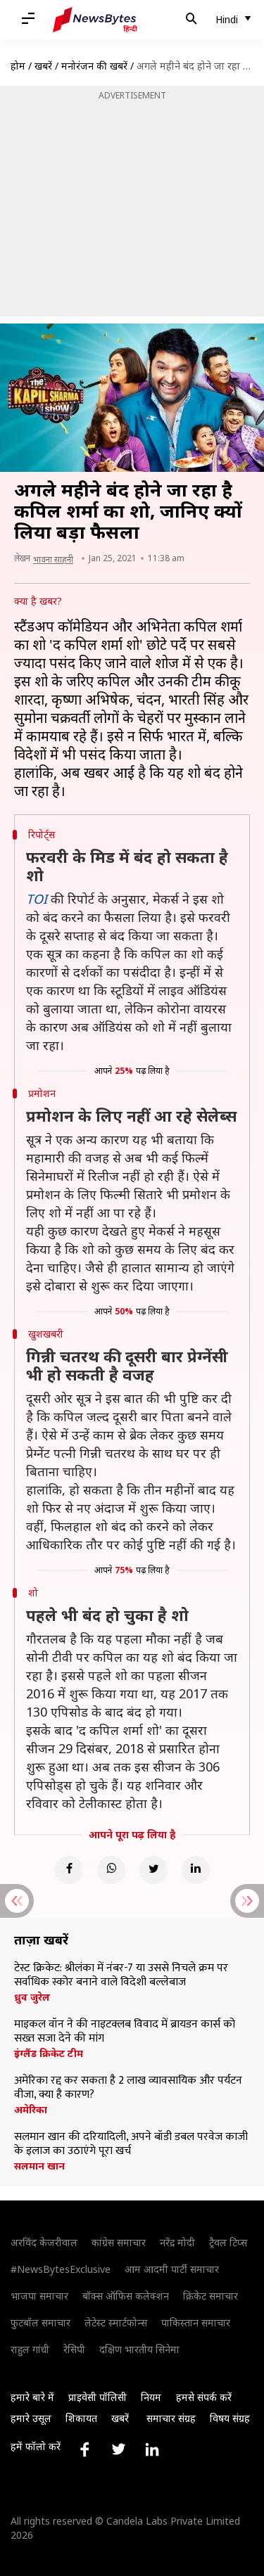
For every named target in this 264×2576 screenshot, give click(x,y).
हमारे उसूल (31, 2418)
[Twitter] (153, 1870)
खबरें (43, 66)
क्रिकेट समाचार (210, 2296)
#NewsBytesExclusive (61, 2269)
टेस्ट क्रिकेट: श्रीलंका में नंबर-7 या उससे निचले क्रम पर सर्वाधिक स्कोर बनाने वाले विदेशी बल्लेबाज (121, 1975)
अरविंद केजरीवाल (44, 2242)
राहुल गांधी (30, 2349)
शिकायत (81, 2418)
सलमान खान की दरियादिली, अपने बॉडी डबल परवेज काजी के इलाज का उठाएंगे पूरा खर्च (131, 2144)
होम (18, 66)
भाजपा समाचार (39, 2296)
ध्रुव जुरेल (32, 1997)
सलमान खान (39, 2166)
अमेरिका (31, 2110)
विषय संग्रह (230, 2418)
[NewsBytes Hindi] (95, 20)
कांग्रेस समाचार (119, 2242)
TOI (37, 899)
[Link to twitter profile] (118, 2449)
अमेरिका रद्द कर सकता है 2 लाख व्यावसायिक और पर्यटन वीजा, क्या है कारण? (128, 2088)
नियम (151, 2397)
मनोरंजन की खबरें (94, 66)
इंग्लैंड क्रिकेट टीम (49, 2053)
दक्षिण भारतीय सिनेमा (139, 2349)
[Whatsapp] (111, 1870)
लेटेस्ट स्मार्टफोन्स (116, 2322)
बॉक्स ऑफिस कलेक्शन (126, 2296)
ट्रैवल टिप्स (228, 2242)
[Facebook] (69, 1870)
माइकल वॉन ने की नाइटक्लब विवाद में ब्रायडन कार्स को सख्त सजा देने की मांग (125, 2032)
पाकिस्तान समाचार (196, 2322)
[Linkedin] (196, 1870)
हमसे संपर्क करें (204, 2397)
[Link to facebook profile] (84, 2449)
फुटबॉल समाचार (40, 2322)
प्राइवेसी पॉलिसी (98, 2397)
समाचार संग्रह (171, 2418)
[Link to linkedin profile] (152, 2449)
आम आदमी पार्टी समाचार (172, 2269)
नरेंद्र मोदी (177, 2242)
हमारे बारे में (32, 2397)
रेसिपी (74, 2349)
